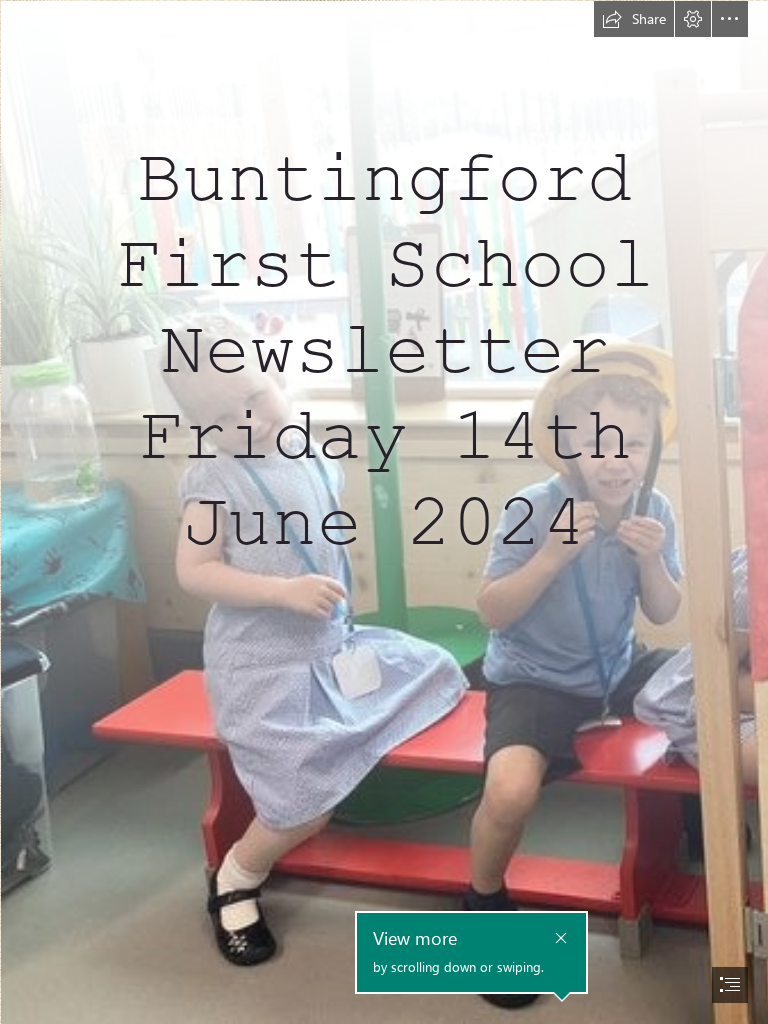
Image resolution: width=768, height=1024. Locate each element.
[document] (384, 512)
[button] (634, 19)
